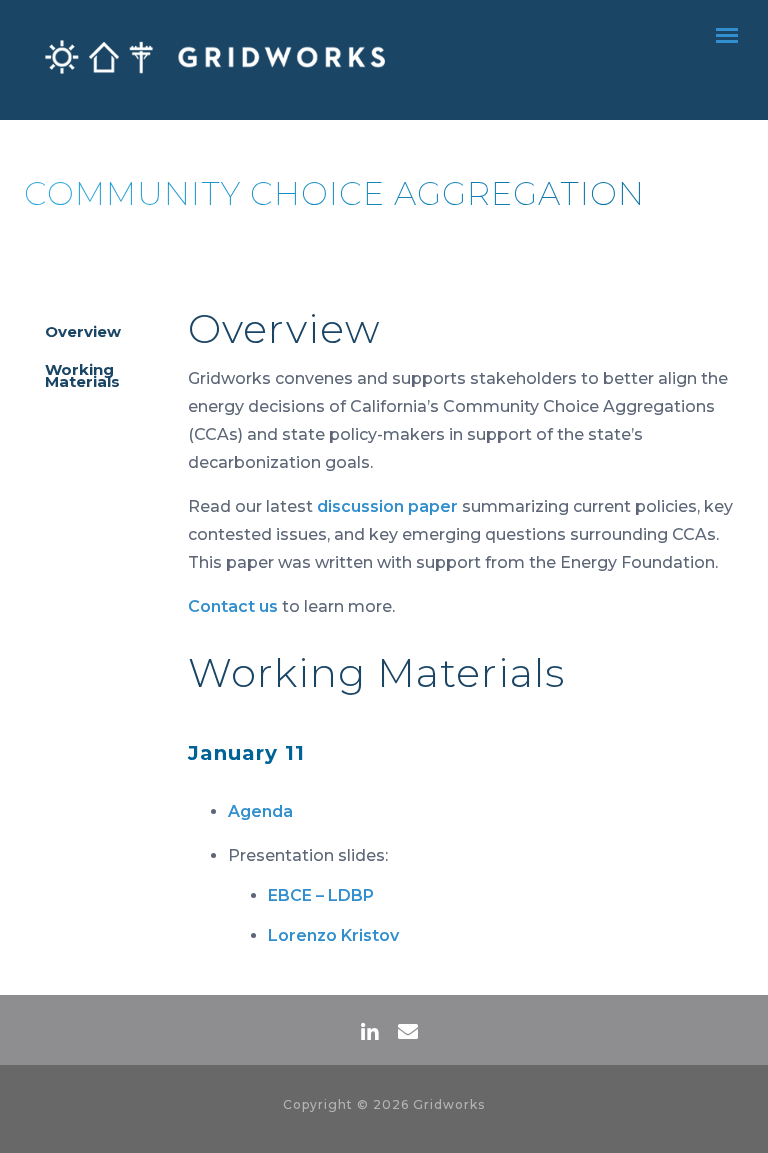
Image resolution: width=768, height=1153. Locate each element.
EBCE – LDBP (321, 895)
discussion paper (387, 506)
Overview (83, 331)
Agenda (260, 811)
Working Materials (82, 375)
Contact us (233, 606)
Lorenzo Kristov (333, 935)
